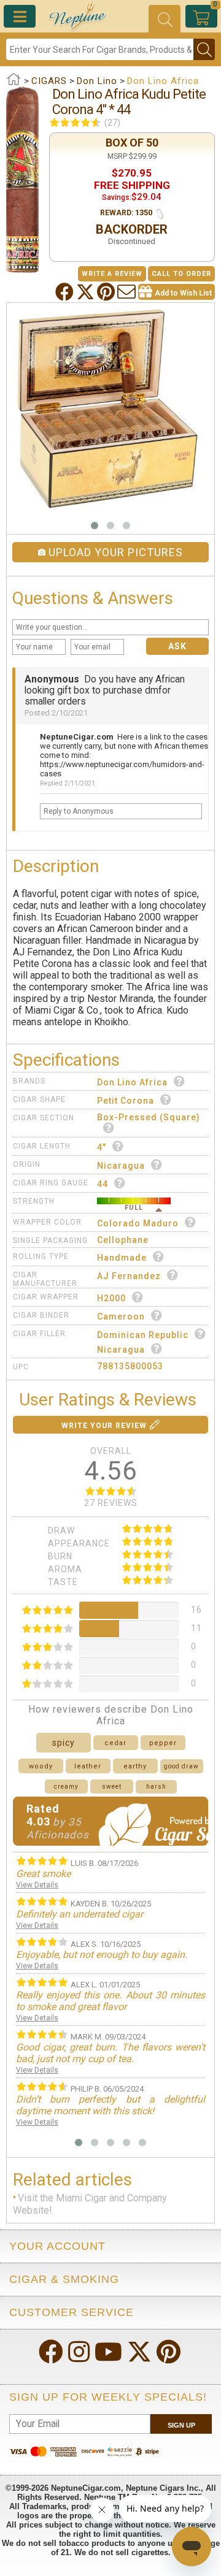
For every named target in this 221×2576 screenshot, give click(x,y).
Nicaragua (121, 1166)
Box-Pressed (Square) (149, 1117)
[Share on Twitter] (87, 292)
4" (102, 1147)
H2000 (111, 1298)
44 (103, 1184)
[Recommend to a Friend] (128, 292)
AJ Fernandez (129, 1276)
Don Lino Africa (132, 1082)
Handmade (122, 1258)
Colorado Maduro (138, 1223)
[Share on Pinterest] (107, 292)
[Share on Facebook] (66, 292)
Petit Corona (126, 1101)
